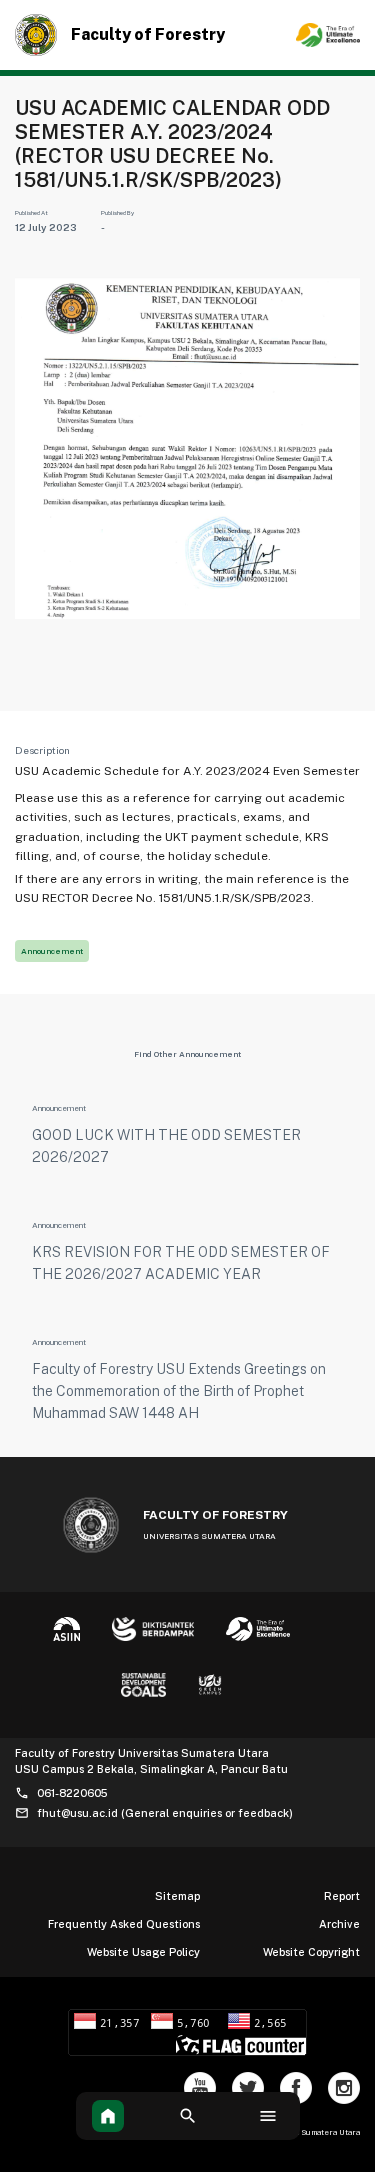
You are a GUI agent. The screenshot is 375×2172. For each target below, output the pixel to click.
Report (342, 1896)
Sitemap (177, 1896)
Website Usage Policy (143, 1952)
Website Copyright (311, 1952)
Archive (339, 1924)
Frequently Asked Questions (124, 1924)
